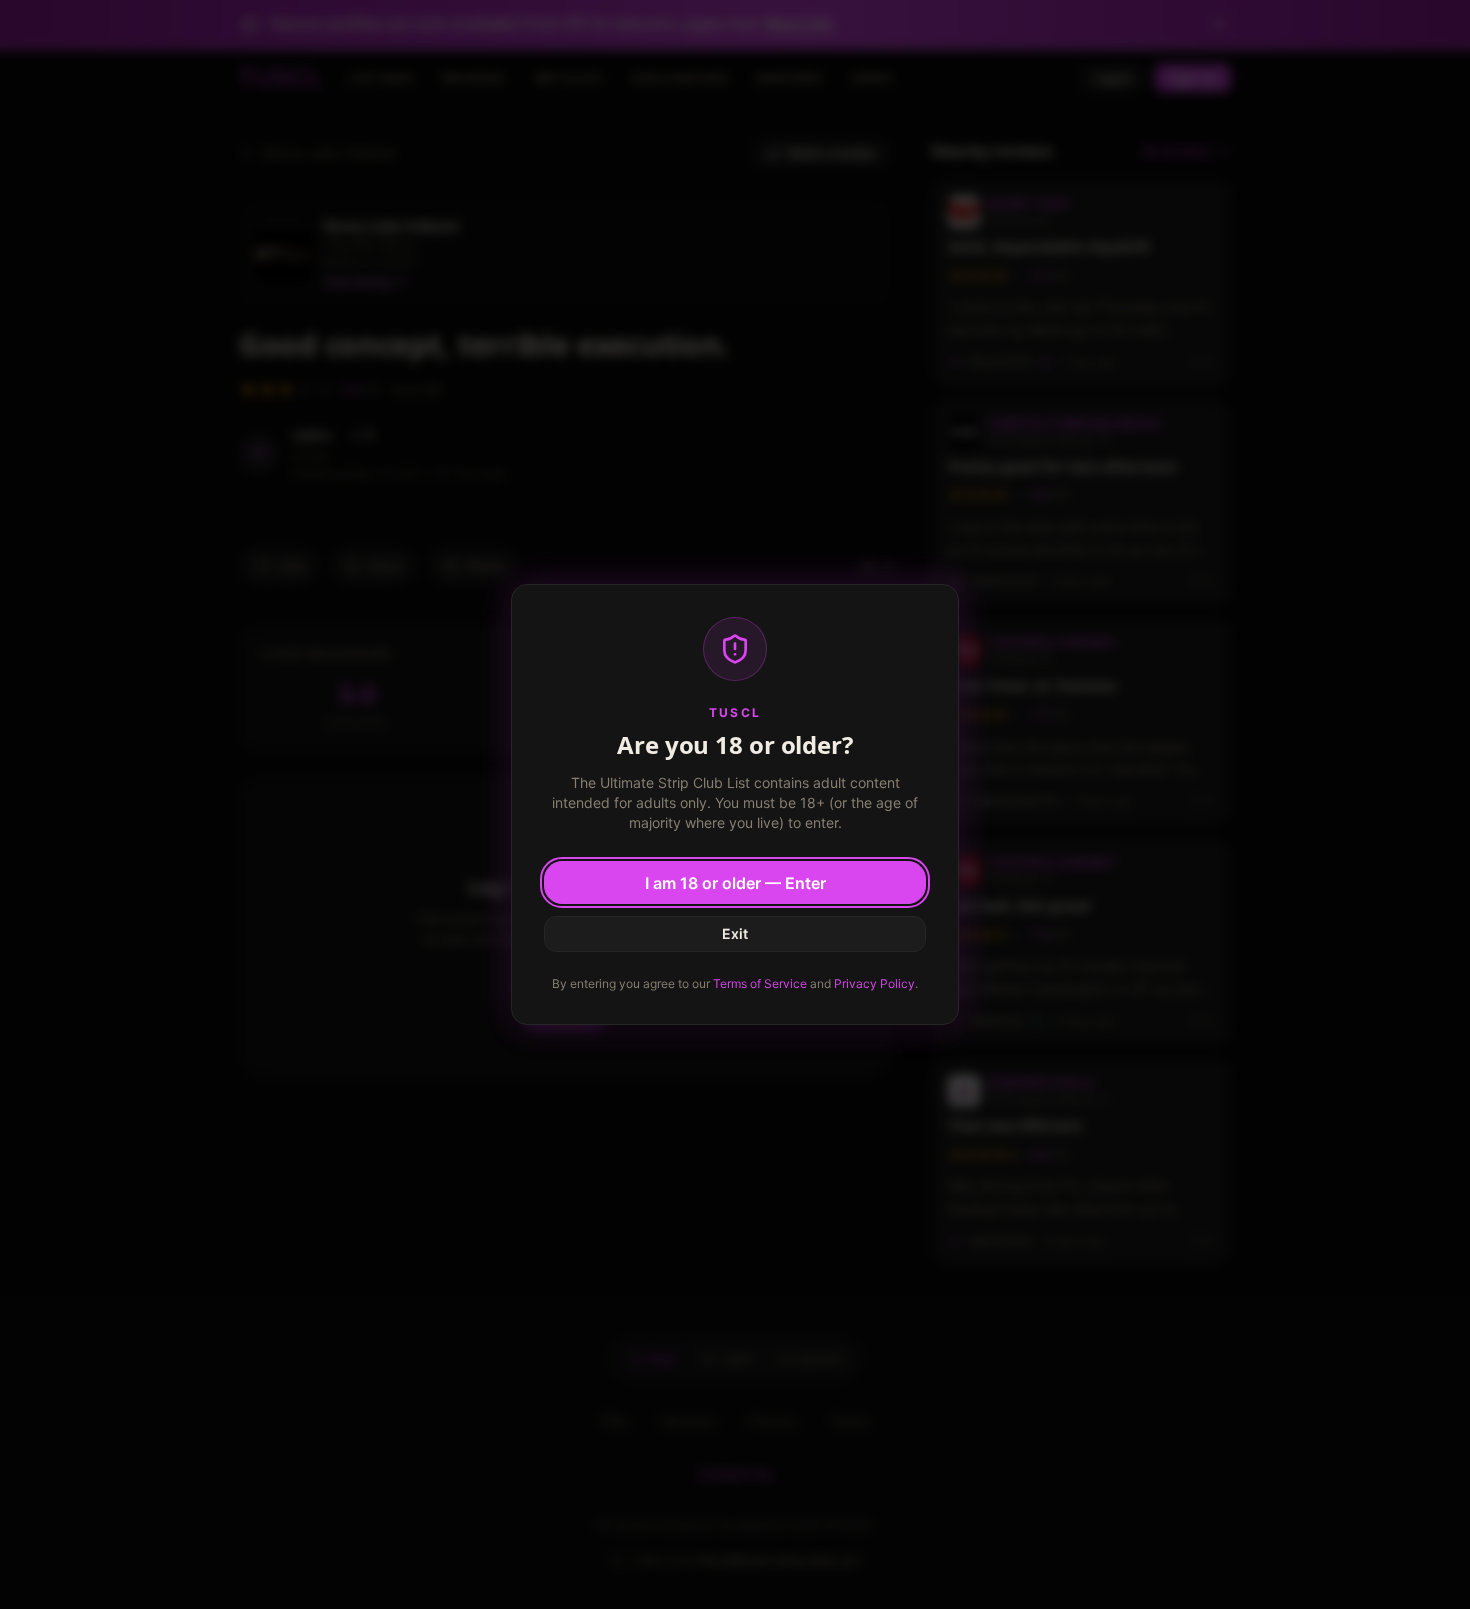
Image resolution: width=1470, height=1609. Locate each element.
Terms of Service (760, 983)
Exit (735, 933)
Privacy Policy (874, 983)
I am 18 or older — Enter (735, 883)
